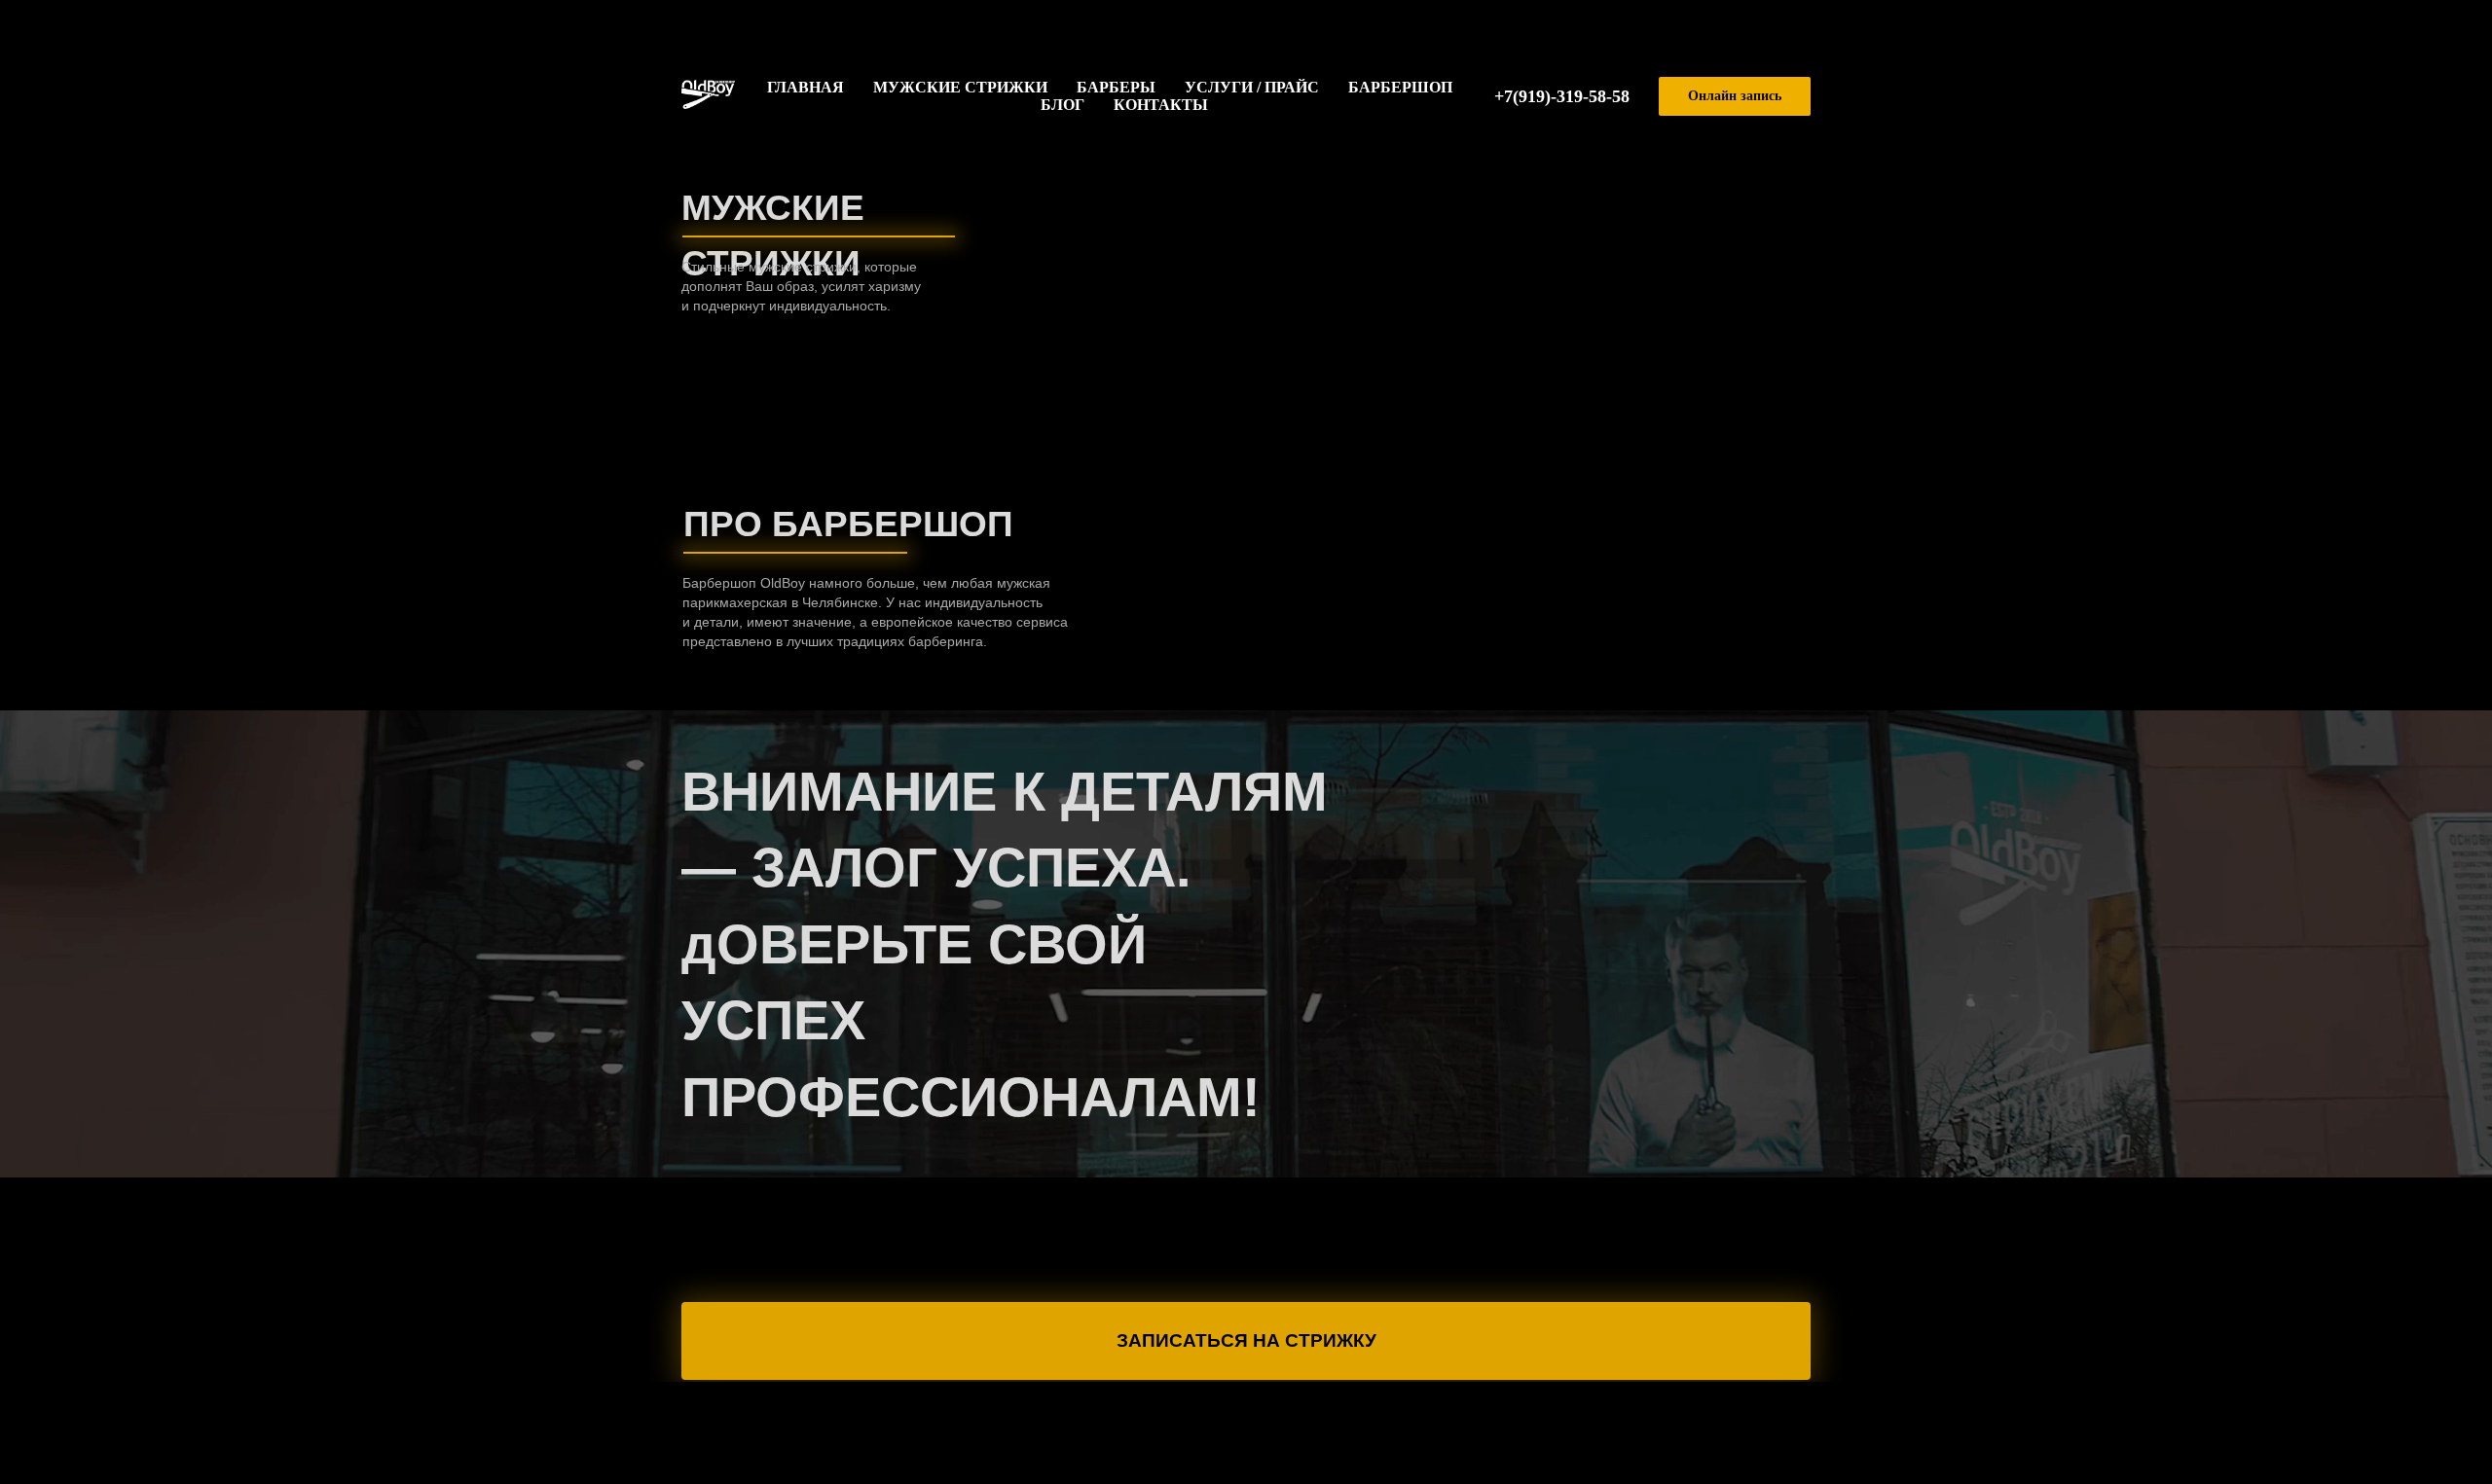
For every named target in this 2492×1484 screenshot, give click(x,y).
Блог (1063, 105)
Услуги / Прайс (1252, 87)
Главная (806, 87)
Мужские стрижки (960, 87)
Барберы (1116, 87)
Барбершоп (1400, 87)
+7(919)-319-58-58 (1562, 96)
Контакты (1161, 105)
